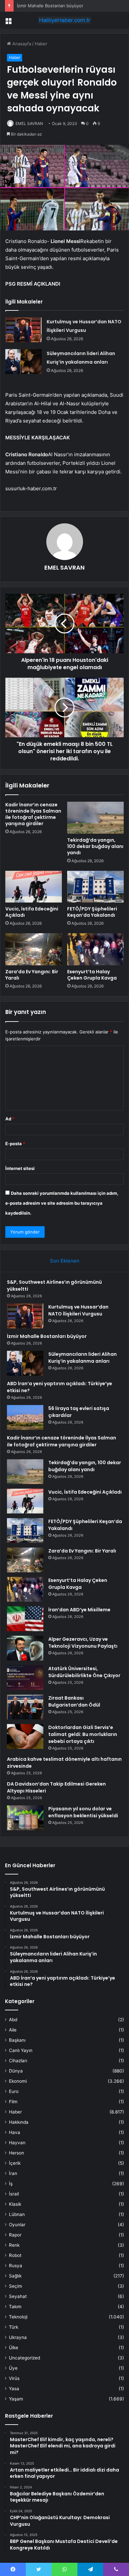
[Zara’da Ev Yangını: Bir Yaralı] (34, 949)
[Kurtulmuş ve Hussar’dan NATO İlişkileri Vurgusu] (23, 330)
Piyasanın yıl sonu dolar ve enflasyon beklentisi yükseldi (83, 1812)
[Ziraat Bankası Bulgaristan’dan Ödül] (25, 1707)
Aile (13, 2030)
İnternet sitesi (20, 1168)
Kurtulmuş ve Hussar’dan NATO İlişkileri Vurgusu (78, 1310)
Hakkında (19, 2122)
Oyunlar (17, 2225)
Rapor (15, 2235)
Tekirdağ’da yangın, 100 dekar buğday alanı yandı (95, 846)
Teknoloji (18, 2317)
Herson (17, 2153)
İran (13, 2173)
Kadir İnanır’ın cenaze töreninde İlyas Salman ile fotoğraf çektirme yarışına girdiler (33, 814)
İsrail (14, 2194)
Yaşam (16, 2399)
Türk (14, 2327)
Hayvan (17, 2143)
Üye (13, 2368)
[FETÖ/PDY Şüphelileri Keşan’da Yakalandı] (95, 887)
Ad (10, 1119)
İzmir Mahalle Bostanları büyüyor (50, 6)
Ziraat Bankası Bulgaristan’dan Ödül (74, 1701)
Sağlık (15, 2276)
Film (13, 2102)
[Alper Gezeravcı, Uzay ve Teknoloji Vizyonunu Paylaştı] (25, 1648)
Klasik (15, 2204)
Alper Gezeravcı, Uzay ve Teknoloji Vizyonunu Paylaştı (83, 1643)
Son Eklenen (65, 1261)
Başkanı (17, 2040)
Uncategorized (24, 2358)
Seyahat (18, 2296)
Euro (14, 2091)
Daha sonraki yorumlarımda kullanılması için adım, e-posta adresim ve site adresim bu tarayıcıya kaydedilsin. (62, 1203)
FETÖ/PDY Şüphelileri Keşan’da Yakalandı (92, 912)
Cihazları (18, 2061)
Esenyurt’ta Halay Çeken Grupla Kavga (92, 975)
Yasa (14, 2389)
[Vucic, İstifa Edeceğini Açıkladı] (34, 887)
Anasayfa (21, 44)
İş (11, 2184)
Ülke (14, 2348)
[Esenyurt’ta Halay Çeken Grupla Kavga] (95, 949)
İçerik (15, 2163)
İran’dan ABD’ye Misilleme (79, 1610)
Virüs (14, 2378)
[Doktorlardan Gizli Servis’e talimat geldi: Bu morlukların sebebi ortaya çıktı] (25, 1736)
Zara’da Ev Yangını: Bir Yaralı (32, 975)
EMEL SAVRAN (29, 123)
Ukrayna (18, 2337)
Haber (41, 44)
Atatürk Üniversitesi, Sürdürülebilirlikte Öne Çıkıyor (84, 1672)
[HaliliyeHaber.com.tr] (64, 20)
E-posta (15, 1144)
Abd (13, 2020)
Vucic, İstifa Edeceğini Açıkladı (32, 912)
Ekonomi (18, 2081)
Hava (15, 2132)
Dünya (16, 2071)
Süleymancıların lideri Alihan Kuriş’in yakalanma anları (83, 1358)
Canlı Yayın (21, 2050)
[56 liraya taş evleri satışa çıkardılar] (25, 1417)
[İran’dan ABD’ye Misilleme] (25, 1619)
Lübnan (17, 2214)
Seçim (16, 2286)
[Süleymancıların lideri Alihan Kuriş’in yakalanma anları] (23, 362)
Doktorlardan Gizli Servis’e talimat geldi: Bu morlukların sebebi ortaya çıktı (83, 1734)
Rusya (16, 2266)
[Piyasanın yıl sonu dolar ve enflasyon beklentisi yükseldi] (25, 1818)
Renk (14, 2245)
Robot (15, 2255)
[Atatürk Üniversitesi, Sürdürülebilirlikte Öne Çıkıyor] (25, 1678)
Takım (15, 2307)
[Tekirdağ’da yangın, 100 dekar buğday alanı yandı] (95, 818)
